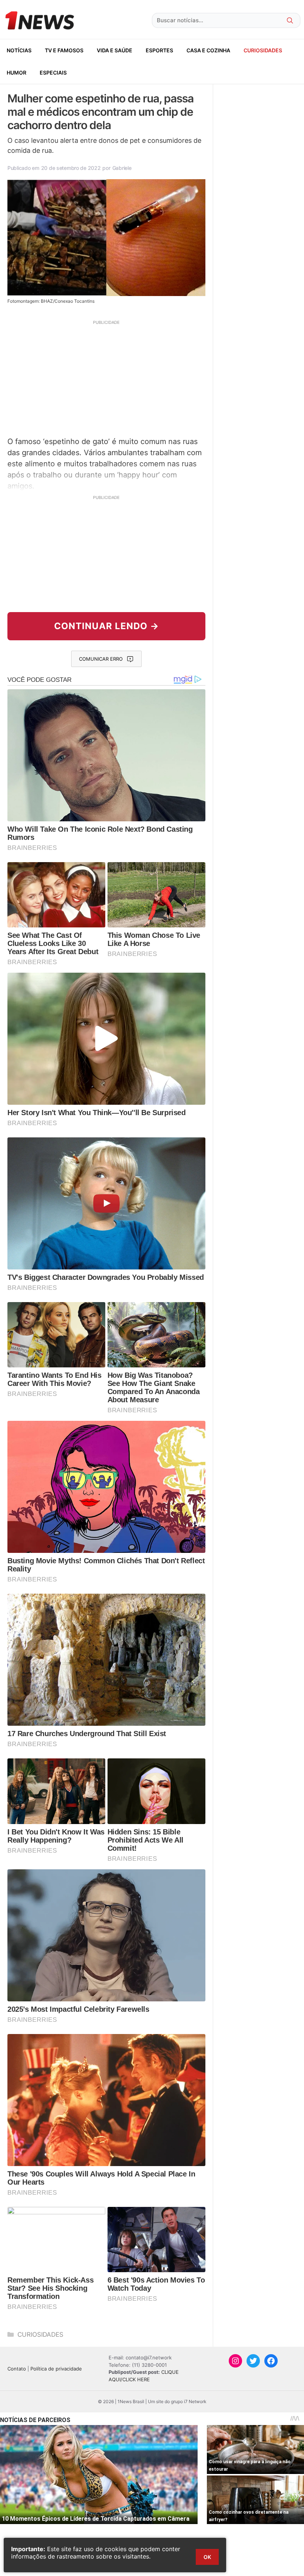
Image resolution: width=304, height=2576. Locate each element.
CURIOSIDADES (263, 50)
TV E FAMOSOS (64, 50)
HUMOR (16, 73)
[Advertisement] (106, 377)
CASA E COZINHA (208, 50)
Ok (207, 2557)
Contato (17, 2369)
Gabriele (122, 168)
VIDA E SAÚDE (115, 50)
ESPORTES (159, 50)
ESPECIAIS (53, 73)
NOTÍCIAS (19, 50)
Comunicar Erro (101, 659)
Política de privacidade (56, 2369)
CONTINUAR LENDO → (107, 626)
